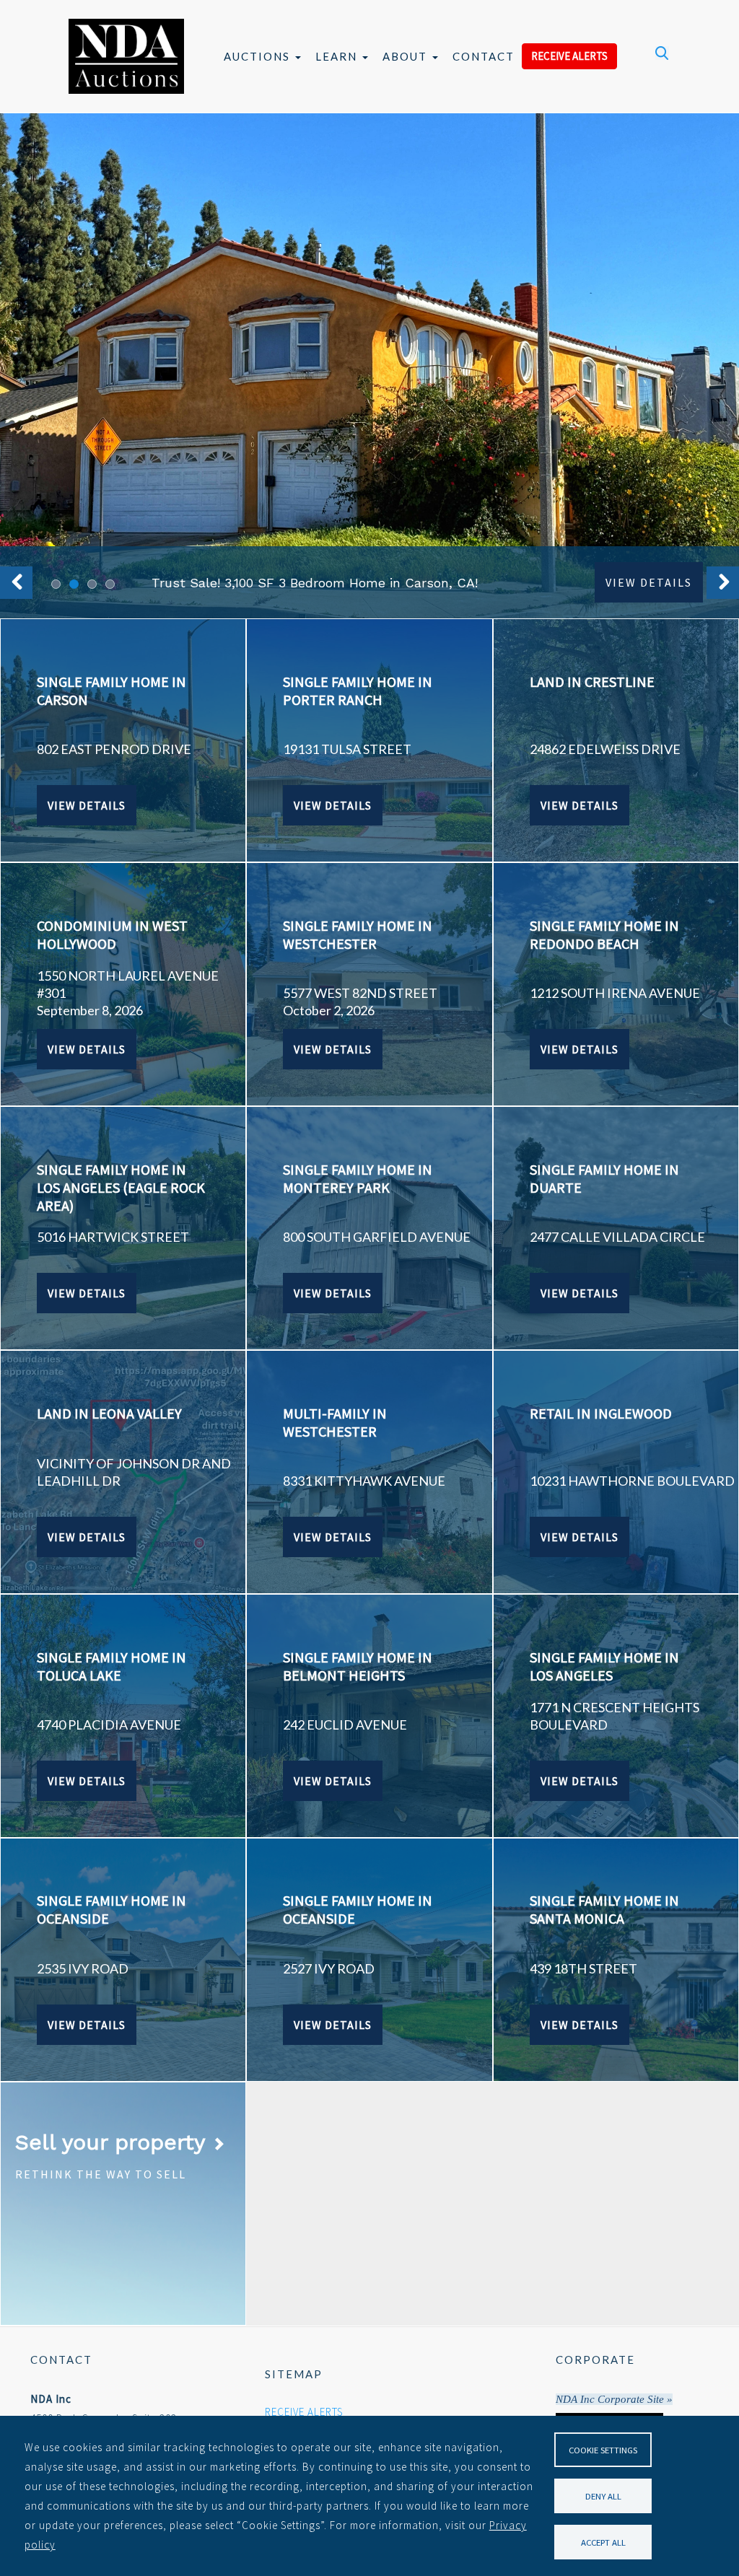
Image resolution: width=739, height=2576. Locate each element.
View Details (649, 582)
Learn (338, 56)
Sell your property (113, 2142)
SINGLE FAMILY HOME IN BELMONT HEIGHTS (358, 1666)
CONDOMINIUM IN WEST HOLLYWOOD (112, 934)
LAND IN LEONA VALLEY (109, 1413)
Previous (16, 583)
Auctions (259, 56)
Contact (484, 56)
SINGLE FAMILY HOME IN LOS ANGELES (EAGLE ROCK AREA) (121, 1187)
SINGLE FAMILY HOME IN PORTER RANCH (358, 691)
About (407, 56)
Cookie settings (603, 2450)
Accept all (603, 2542)
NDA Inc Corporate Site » (614, 2399)
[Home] (126, 56)
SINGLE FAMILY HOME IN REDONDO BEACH (604, 934)
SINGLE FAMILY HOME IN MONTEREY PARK (358, 1178)
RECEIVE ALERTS (569, 56)
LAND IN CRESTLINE (592, 682)
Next (723, 583)
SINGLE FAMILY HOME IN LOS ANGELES (604, 1666)
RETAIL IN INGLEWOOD (601, 1413)
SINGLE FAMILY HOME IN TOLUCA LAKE (111, 1666)
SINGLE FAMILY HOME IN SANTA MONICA (604, 1909)
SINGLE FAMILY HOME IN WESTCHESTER (358, 934)
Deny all (603, 2496)
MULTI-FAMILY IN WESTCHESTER (335, 1422)
